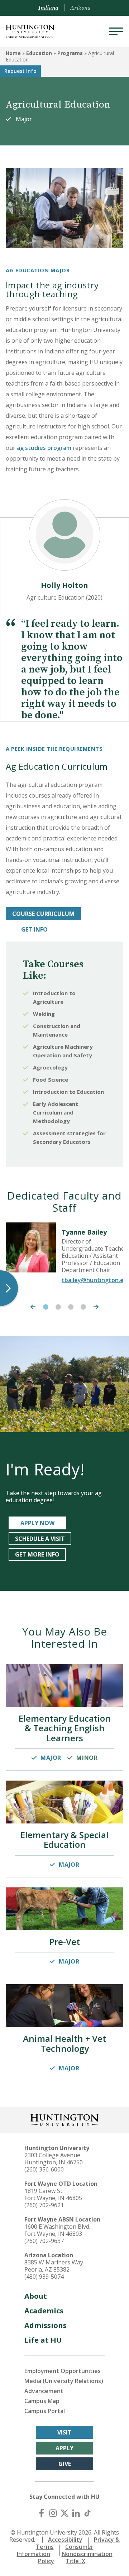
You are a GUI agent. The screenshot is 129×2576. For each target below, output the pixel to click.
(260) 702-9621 (44, 2205)
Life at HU (43, 2340)
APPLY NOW (37, 1523)
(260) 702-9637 (44, 2241)
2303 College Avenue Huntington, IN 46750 (54, 2159)
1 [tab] (46, 1307)
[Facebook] (42, 2513)
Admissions (46, 2325)
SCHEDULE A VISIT (40, 1539)
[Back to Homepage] (64, 2119)
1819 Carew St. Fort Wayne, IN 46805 (53, 2194)
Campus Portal (45, 2411)
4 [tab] (83, 1307)
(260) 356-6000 (44, 2169)
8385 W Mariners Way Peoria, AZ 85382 (54, 2266)
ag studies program (44, 448)
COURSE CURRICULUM (43, 914)
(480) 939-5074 (44, 2277)
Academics (44, 2311)
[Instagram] (53, 2513)
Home (13, 53)
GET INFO (34, 929)
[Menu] (116, 31)
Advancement (44, 2391)
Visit (64, 2432)
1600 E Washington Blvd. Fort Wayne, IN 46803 (57, 2230)
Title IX (75, 2561)
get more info (37, 1554)
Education (39, 53)
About (36, 2296)
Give (65, 2464)
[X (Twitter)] (64, 2513)
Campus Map (42, 2401)
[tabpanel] (64, 1256)
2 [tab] (58, 1307)
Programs (70, 53)
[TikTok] (87, 2513)
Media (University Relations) (64, 2381)
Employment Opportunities (63, 2371)
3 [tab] (71, 1307)
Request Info (20, 71)
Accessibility (65, 2540)
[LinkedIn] (76, 2513)
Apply (64, 2448)
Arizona (80, 8)
